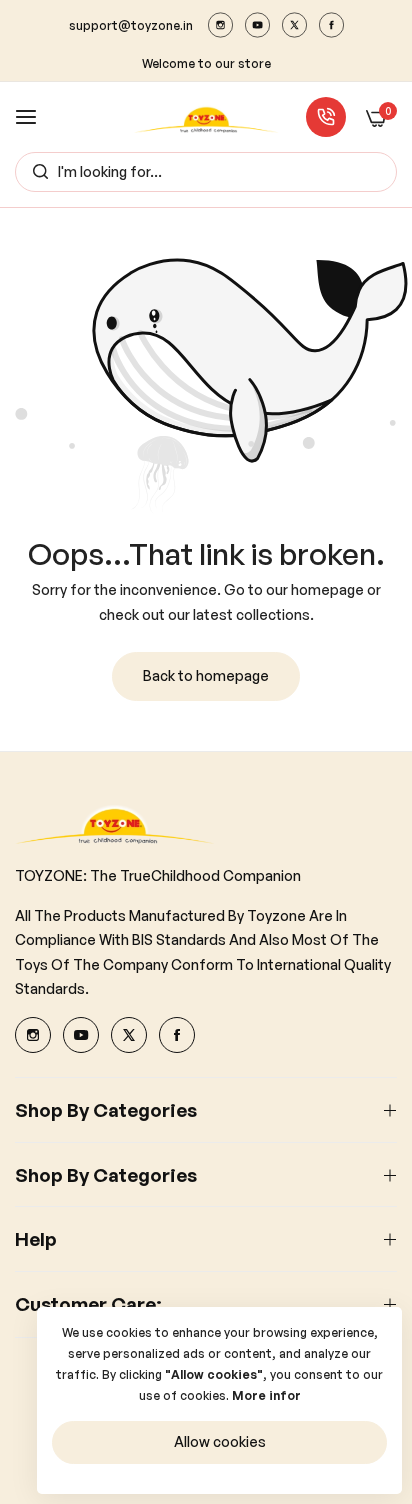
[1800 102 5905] (326, 117)
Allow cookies (220, 1441)
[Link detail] (220, 25)
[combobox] (206, 172)
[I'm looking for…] (35, 172)
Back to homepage (206, 675)
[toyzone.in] (206, 117)
